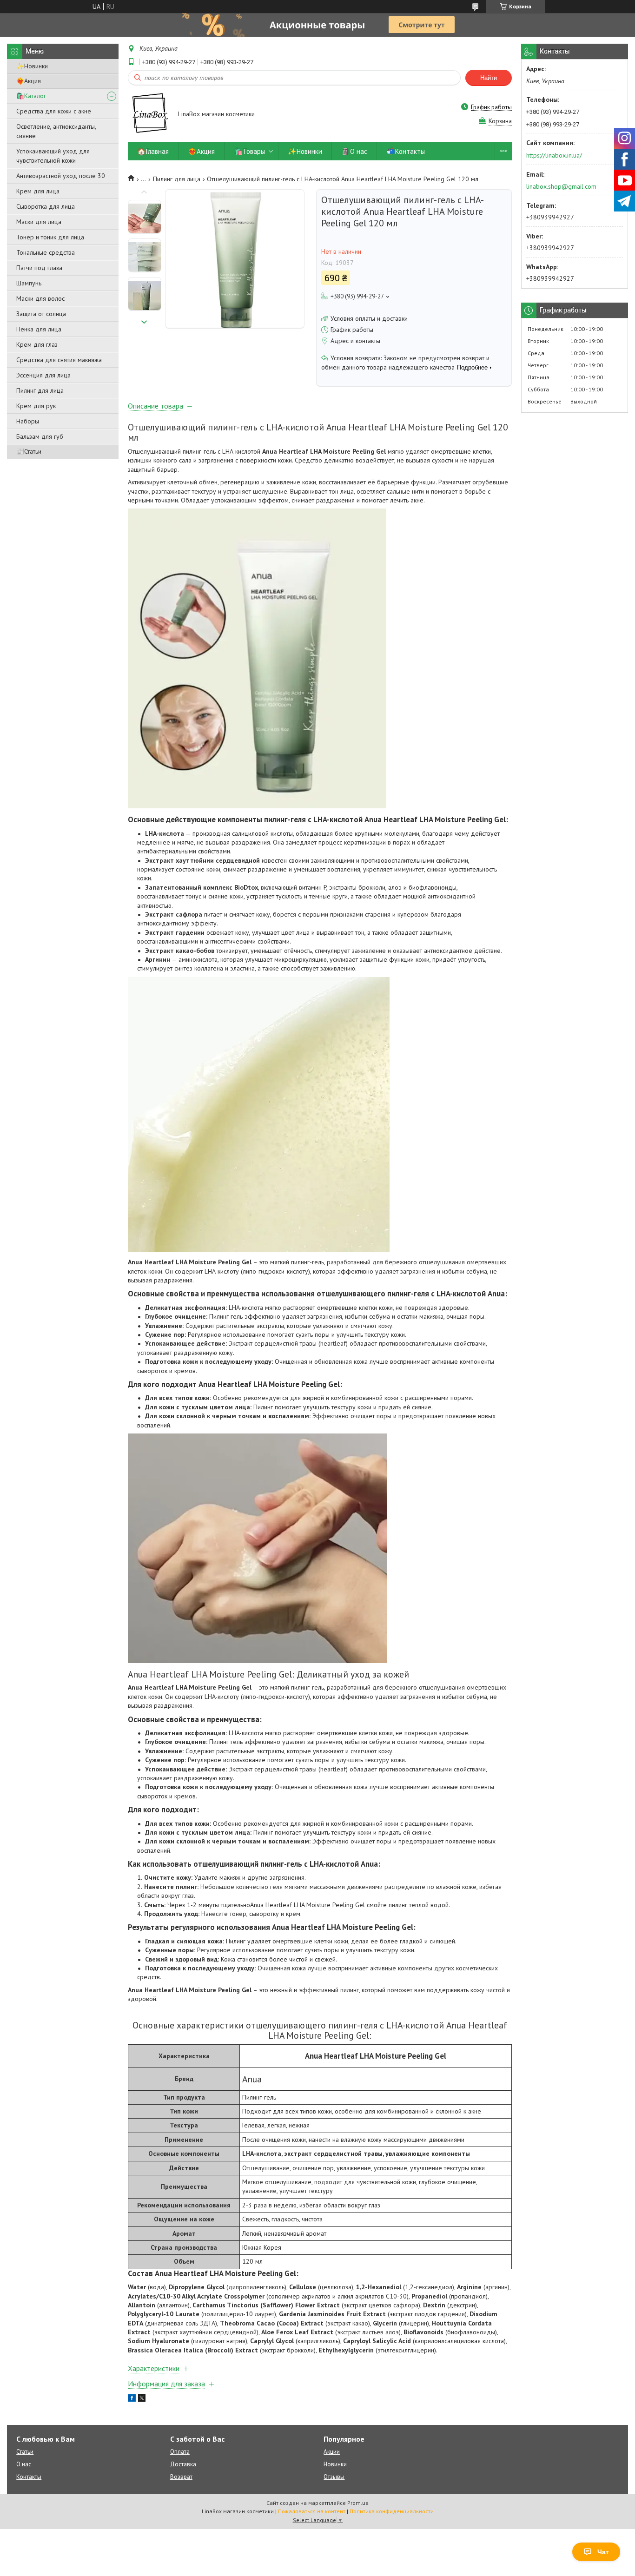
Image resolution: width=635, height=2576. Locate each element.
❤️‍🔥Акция (29, 81)
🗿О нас (354, 151)
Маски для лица (39, 222)
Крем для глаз (37, 344)
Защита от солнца (41, 314)
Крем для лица (38, 191)
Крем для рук (36, 406)
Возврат (181, 2477)
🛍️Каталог (31, 96)
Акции (332, 2452)
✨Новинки (32, 66)
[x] (142, 2399)
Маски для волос (40, 298)
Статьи (25, 2452)
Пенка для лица (39, 329)
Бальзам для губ (40, 436)
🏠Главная (153, 151)
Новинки (335, 2464)
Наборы (28, 421)
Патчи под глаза (39, 268)
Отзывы (334, 2477)
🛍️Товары (249, 151)
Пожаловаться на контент (312, 2511)
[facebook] (132, 2399)
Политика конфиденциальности (392, 2511)
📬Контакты (406, 151)
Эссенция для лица (43, 375)
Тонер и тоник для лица (50, 237)
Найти (489, 78)
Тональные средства (46, 252)
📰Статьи (29, 451)
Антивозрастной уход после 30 (61, 176)
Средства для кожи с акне (54, 111)
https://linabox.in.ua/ (554, 155)
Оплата (180, 2452)
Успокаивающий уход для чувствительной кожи (53, 156)
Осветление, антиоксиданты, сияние (56, 131)
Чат (603, 2552)
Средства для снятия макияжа (59, 360)
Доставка (183, 2464)
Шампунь (29, 283)
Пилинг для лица (40, 390)
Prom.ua (358, 2503)
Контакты (29, 2477)
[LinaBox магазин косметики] (149, 115)
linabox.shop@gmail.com (561, 186)
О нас (24, 2464)
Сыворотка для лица (46, 206)
